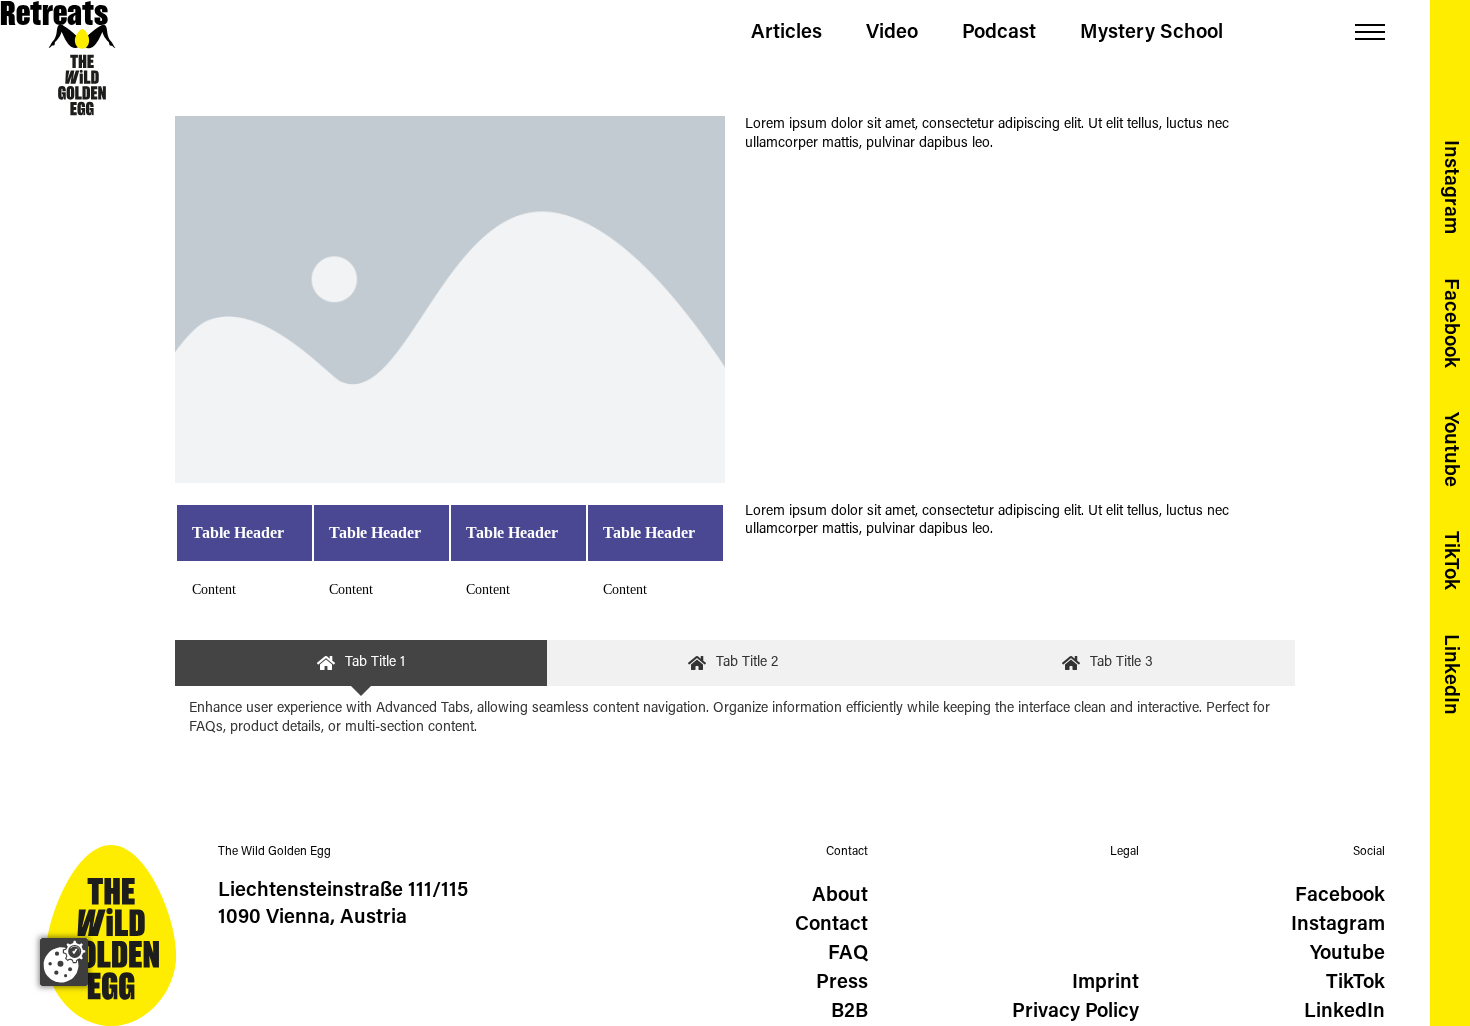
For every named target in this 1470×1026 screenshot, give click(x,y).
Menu (1370, 32)
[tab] (361, 663)
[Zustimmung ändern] (64, 962)
